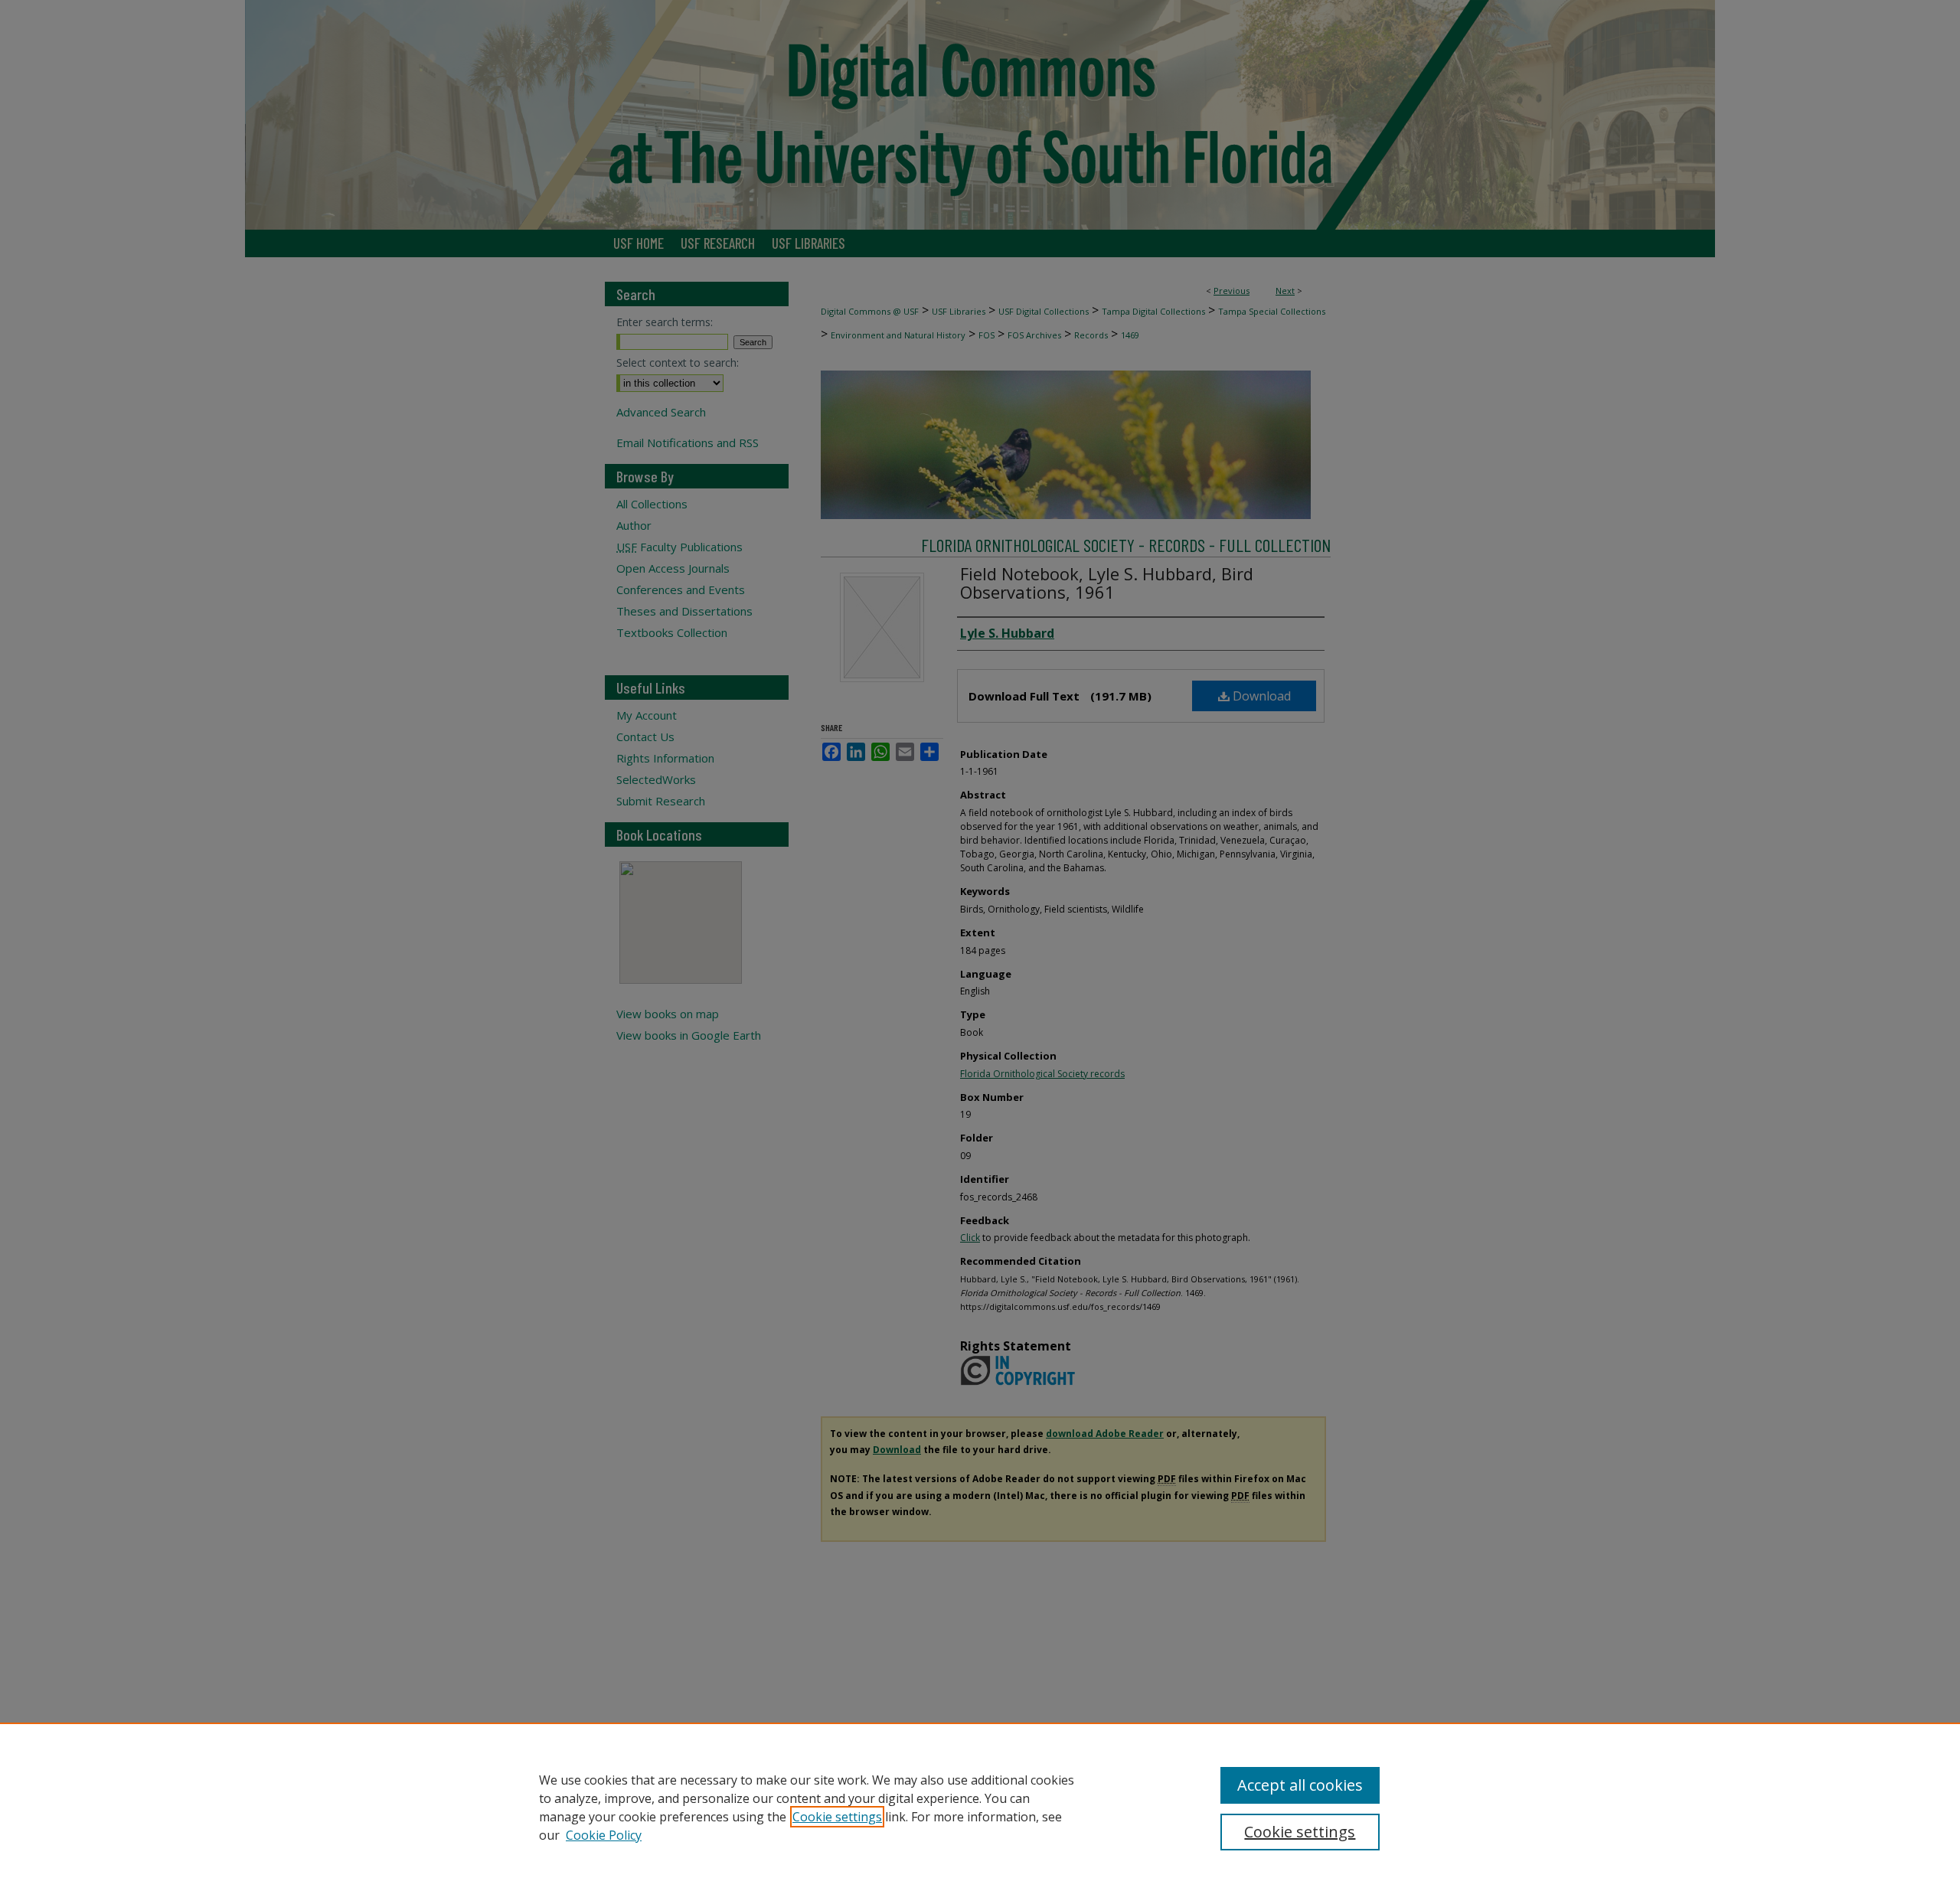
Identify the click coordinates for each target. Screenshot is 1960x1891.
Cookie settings (837, 1817)
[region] (980, 1807)
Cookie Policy (604, 1835)
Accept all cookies (1300, 1785)
